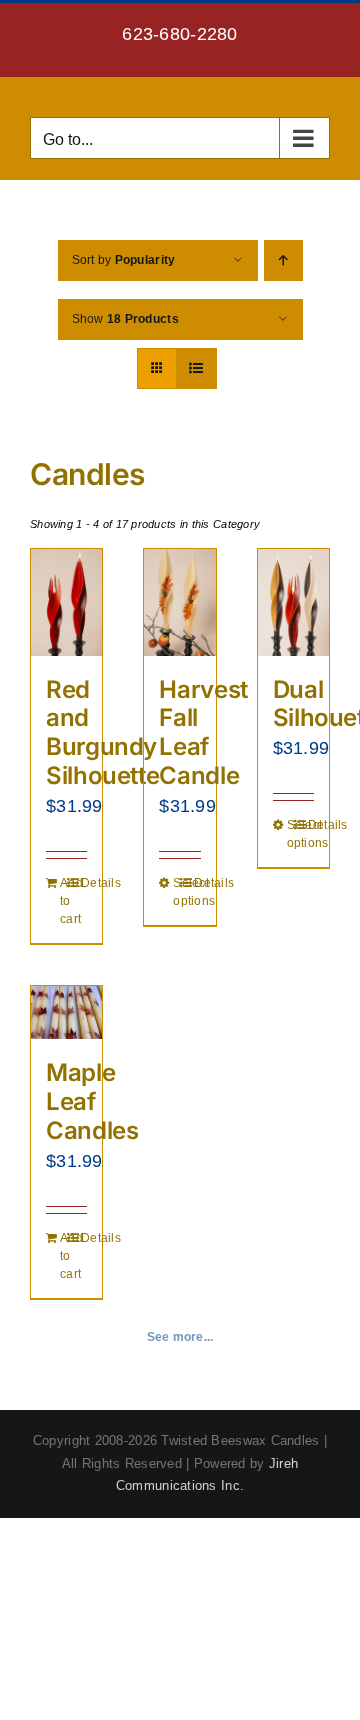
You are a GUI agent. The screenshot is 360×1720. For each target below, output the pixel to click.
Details (84, 883)
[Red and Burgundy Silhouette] (66, 602)
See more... (180, 1337)
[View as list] (196, 368)
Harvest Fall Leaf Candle (203, 732)
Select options (176, 892)
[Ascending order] (283, 260)
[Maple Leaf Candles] (66, 1012)
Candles (87, 474)
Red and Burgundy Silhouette (102, 732)
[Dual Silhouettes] (293, 602)
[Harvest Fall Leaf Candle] (179, 602)
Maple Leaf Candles (92, 1101)
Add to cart (63, 901)
